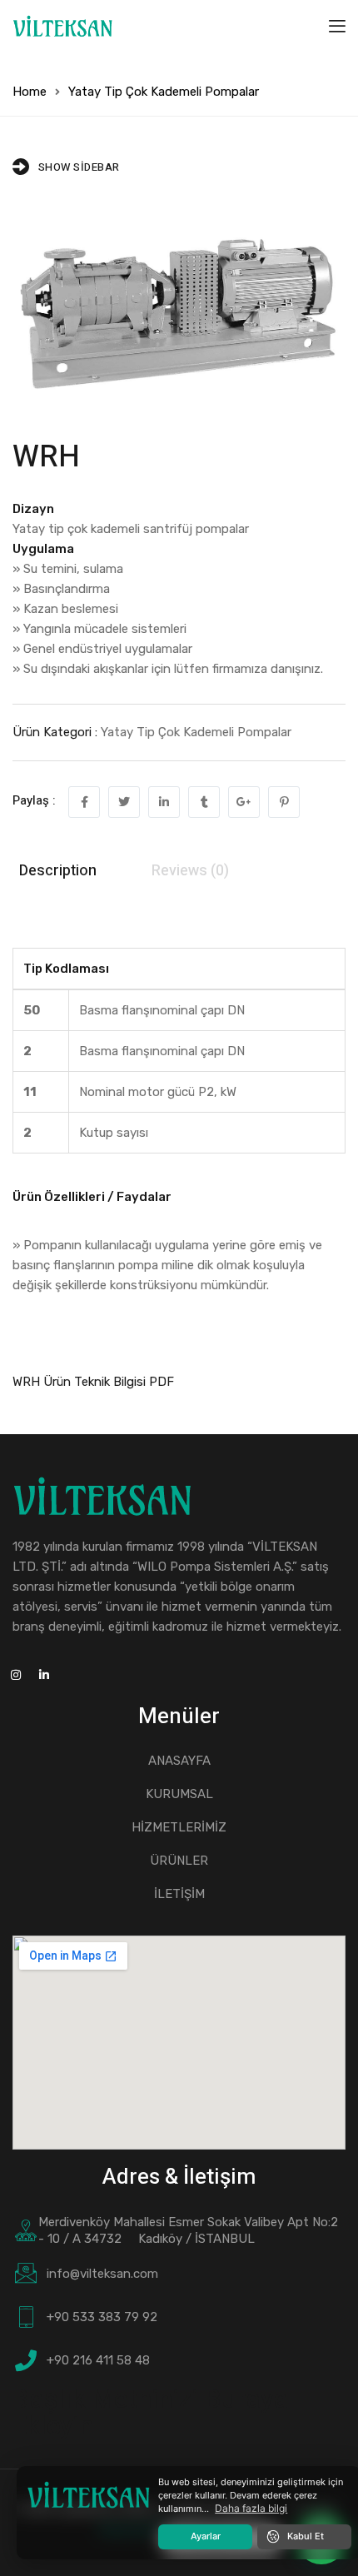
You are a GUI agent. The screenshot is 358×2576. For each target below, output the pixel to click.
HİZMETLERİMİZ (179, 1827)
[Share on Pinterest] (284, 802)
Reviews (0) (190, 871)
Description (58, 871)
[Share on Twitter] (124, 802)
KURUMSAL (179, 1794)
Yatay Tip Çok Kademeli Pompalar (164, 92)
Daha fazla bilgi (251, 2508)
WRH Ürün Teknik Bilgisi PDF (93, 1382)
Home (30, 92)
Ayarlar (206, 2536)
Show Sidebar (79, 167)
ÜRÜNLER (179, 1861)
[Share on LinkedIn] (164, 802)
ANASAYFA (179, 1761)
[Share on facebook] (84, 802)
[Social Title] (44, 1676)
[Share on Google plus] (244, 802)
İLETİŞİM (179, 1894)
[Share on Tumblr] (204, 802)
